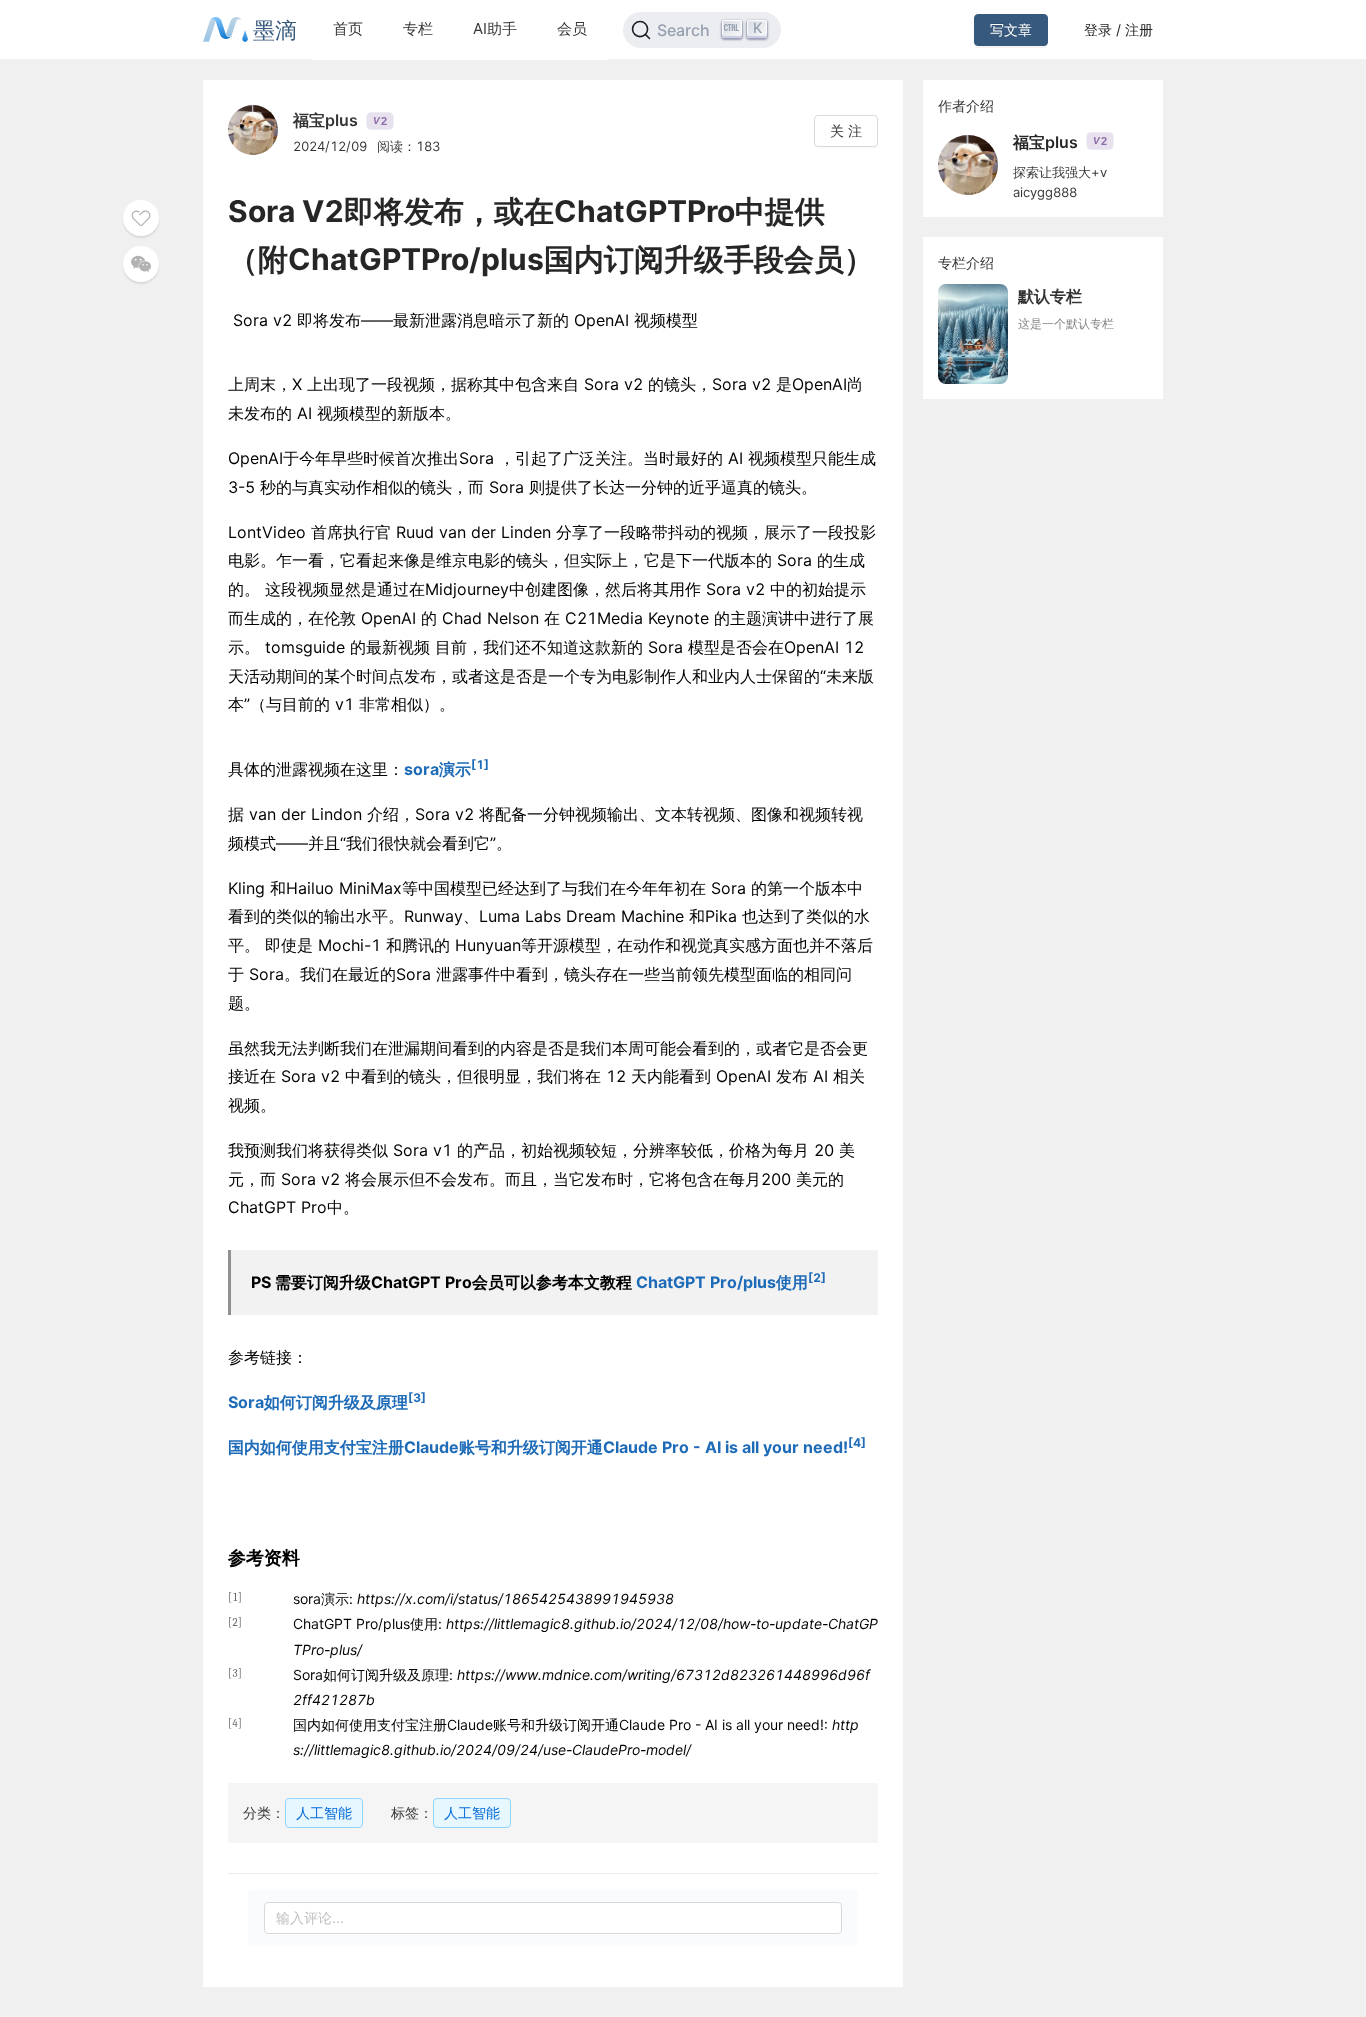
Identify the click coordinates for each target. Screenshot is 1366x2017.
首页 (348, 28)
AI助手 (495, 28)
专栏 (418, 28)
